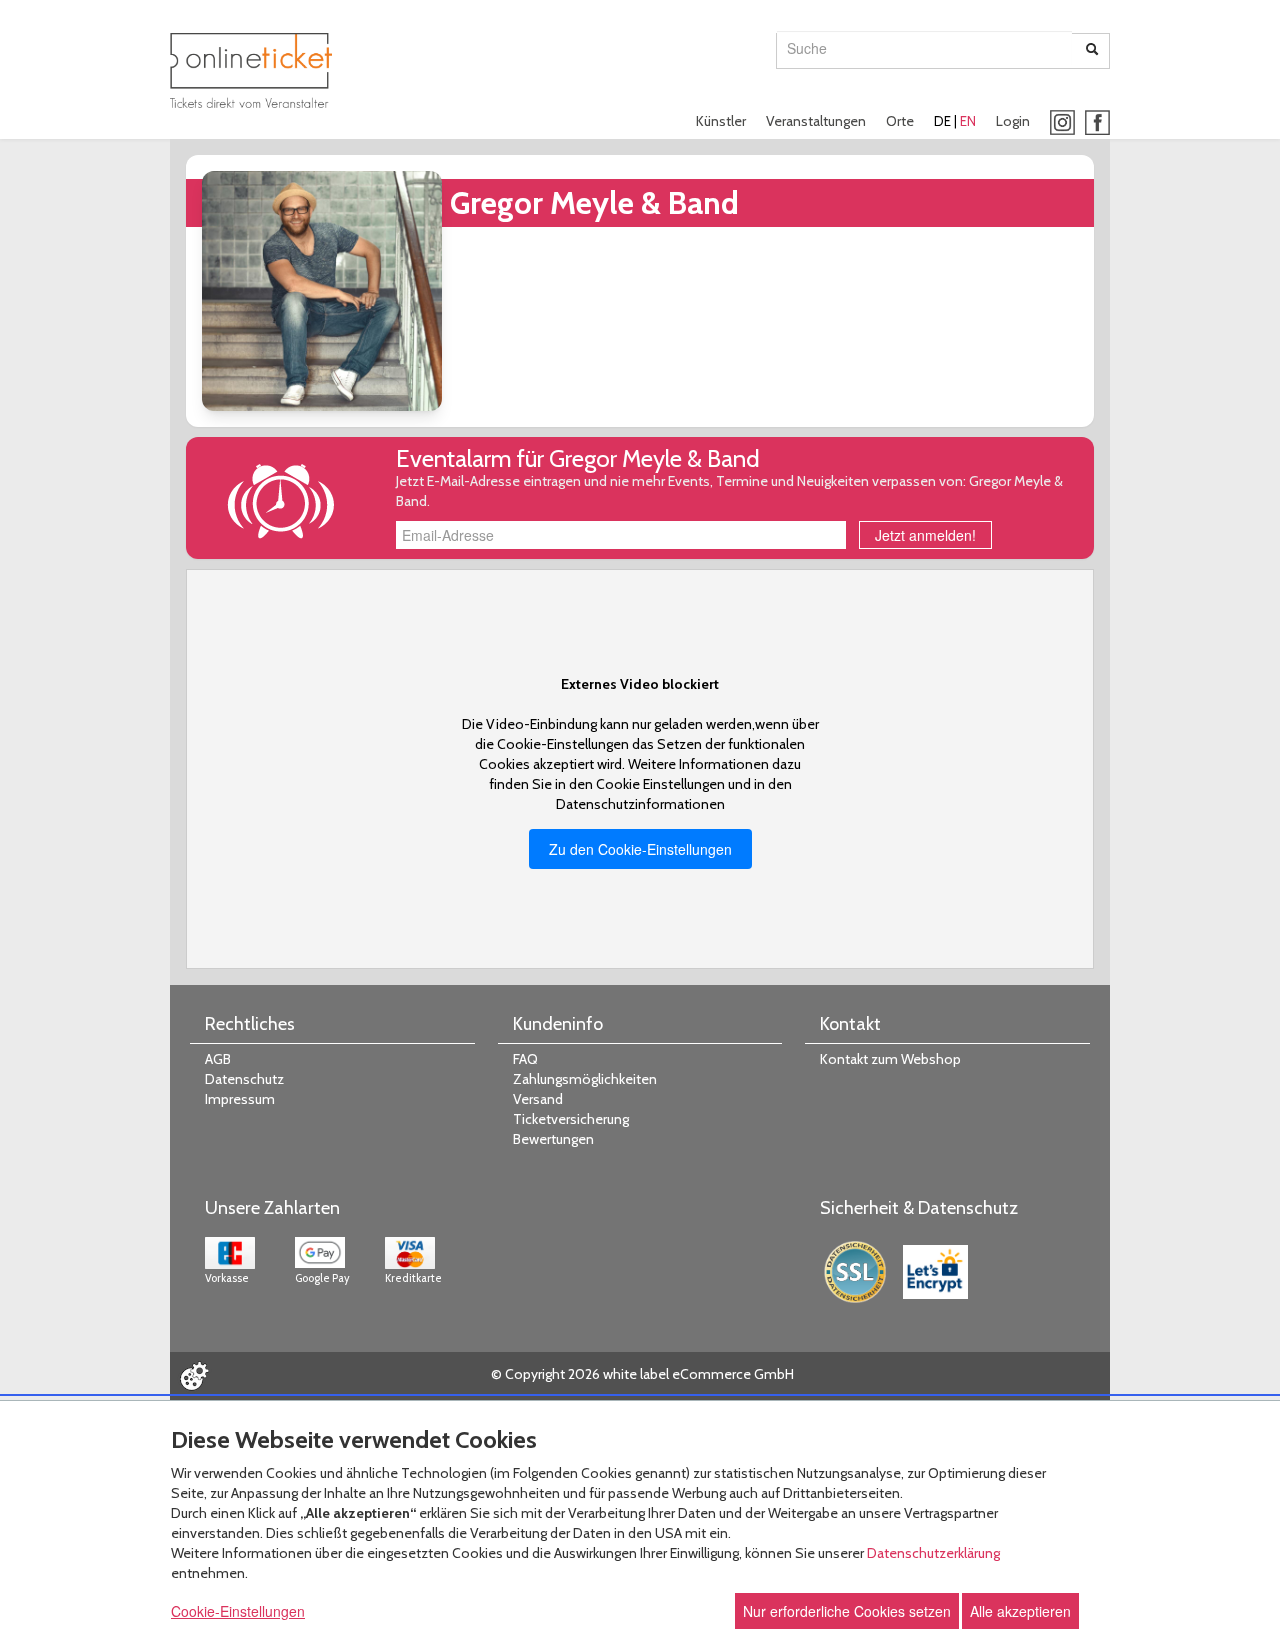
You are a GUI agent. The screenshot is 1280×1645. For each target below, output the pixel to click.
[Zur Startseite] (251, 70)
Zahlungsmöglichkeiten (585, 1079)
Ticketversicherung (571, 1119)
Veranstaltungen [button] (816, 121)
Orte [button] (900, 121)
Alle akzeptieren (1020, 1611)
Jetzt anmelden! (925, 535)
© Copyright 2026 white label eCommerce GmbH (642, 1374)
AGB (218, 1059)
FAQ (525, 1059)
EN (968, 121)
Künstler (721, 121)
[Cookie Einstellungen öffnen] (194, 1376)
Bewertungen (553, 1139)
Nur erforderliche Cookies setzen (847, 1611)
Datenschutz (244, 1079)
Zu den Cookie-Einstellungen (640, 849)
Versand (538, 1099)
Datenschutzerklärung (933, 1553)
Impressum (240, 1099)
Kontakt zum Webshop (890, 1059)
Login (1013, 121)
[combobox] (924, 48)
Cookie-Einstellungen (238, 1611)
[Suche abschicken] (1092, 51)
